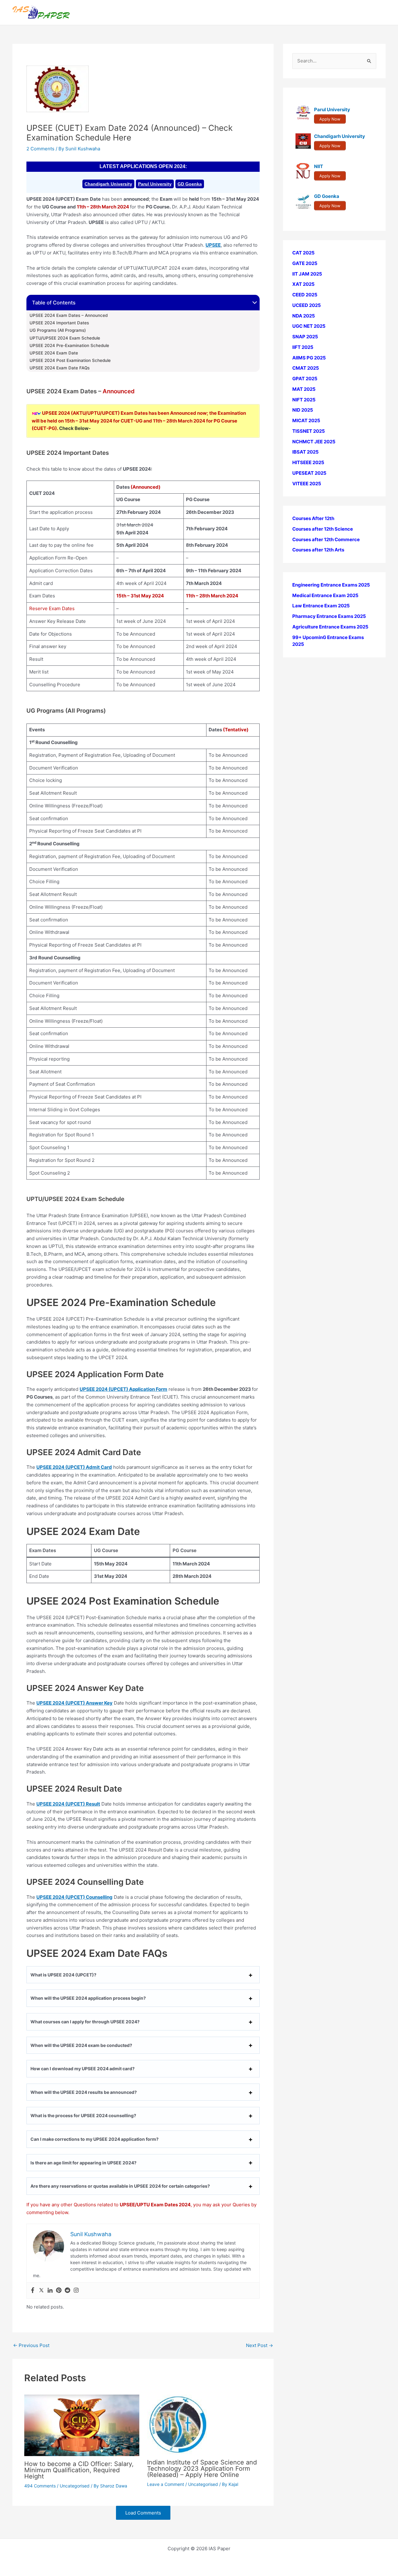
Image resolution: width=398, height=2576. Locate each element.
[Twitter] (41, 2291)
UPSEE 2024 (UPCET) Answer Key (74, 1703)
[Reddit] (67, 2291)
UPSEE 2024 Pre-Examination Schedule (69, 345)
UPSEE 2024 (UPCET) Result (68, 1804)
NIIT (319, 166)
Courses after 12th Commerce (326, 539)
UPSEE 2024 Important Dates (59, 323)
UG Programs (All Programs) (58, 330)
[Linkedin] (50, 2291)
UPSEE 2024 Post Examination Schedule (70, 360)
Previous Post (31, 2345)
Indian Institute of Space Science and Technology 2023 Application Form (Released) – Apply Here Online (202, 2469)
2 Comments (40, 149)
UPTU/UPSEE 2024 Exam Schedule (65, 338)
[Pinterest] (59, 2291)
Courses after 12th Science (323, 529)
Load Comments (143, 2513)
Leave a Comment (166, 2484)
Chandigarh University (108, 184)
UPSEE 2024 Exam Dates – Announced (69, 315)
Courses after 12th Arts (318, 550)
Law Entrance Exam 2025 (321, 606)
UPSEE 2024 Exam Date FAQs (60, 368)
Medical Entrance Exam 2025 (325, 595)
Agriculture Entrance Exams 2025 (330, 627)
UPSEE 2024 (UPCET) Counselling (74, 1897)
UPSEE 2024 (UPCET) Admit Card (74, 1467)
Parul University (155, 184)
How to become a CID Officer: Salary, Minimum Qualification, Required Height (79, 2470)
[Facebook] (33, 2291)
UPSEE (213, 245)
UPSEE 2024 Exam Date (54, 353)
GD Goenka (190, 184)
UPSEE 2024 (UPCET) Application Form (123, 1389)
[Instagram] (76, 2291)
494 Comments (40, 2486)
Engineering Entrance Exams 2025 (331, 585)
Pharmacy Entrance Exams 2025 (329, 616)
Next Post (259, 2345)
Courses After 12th (313, 518)
